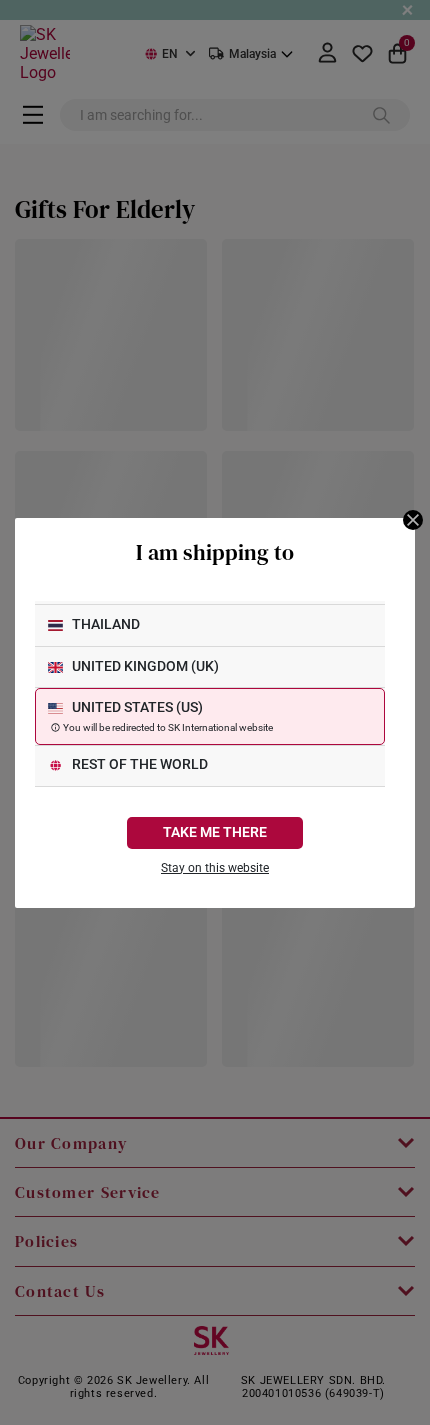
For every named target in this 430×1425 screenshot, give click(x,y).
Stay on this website (215, 868)
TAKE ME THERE (215, 832)
